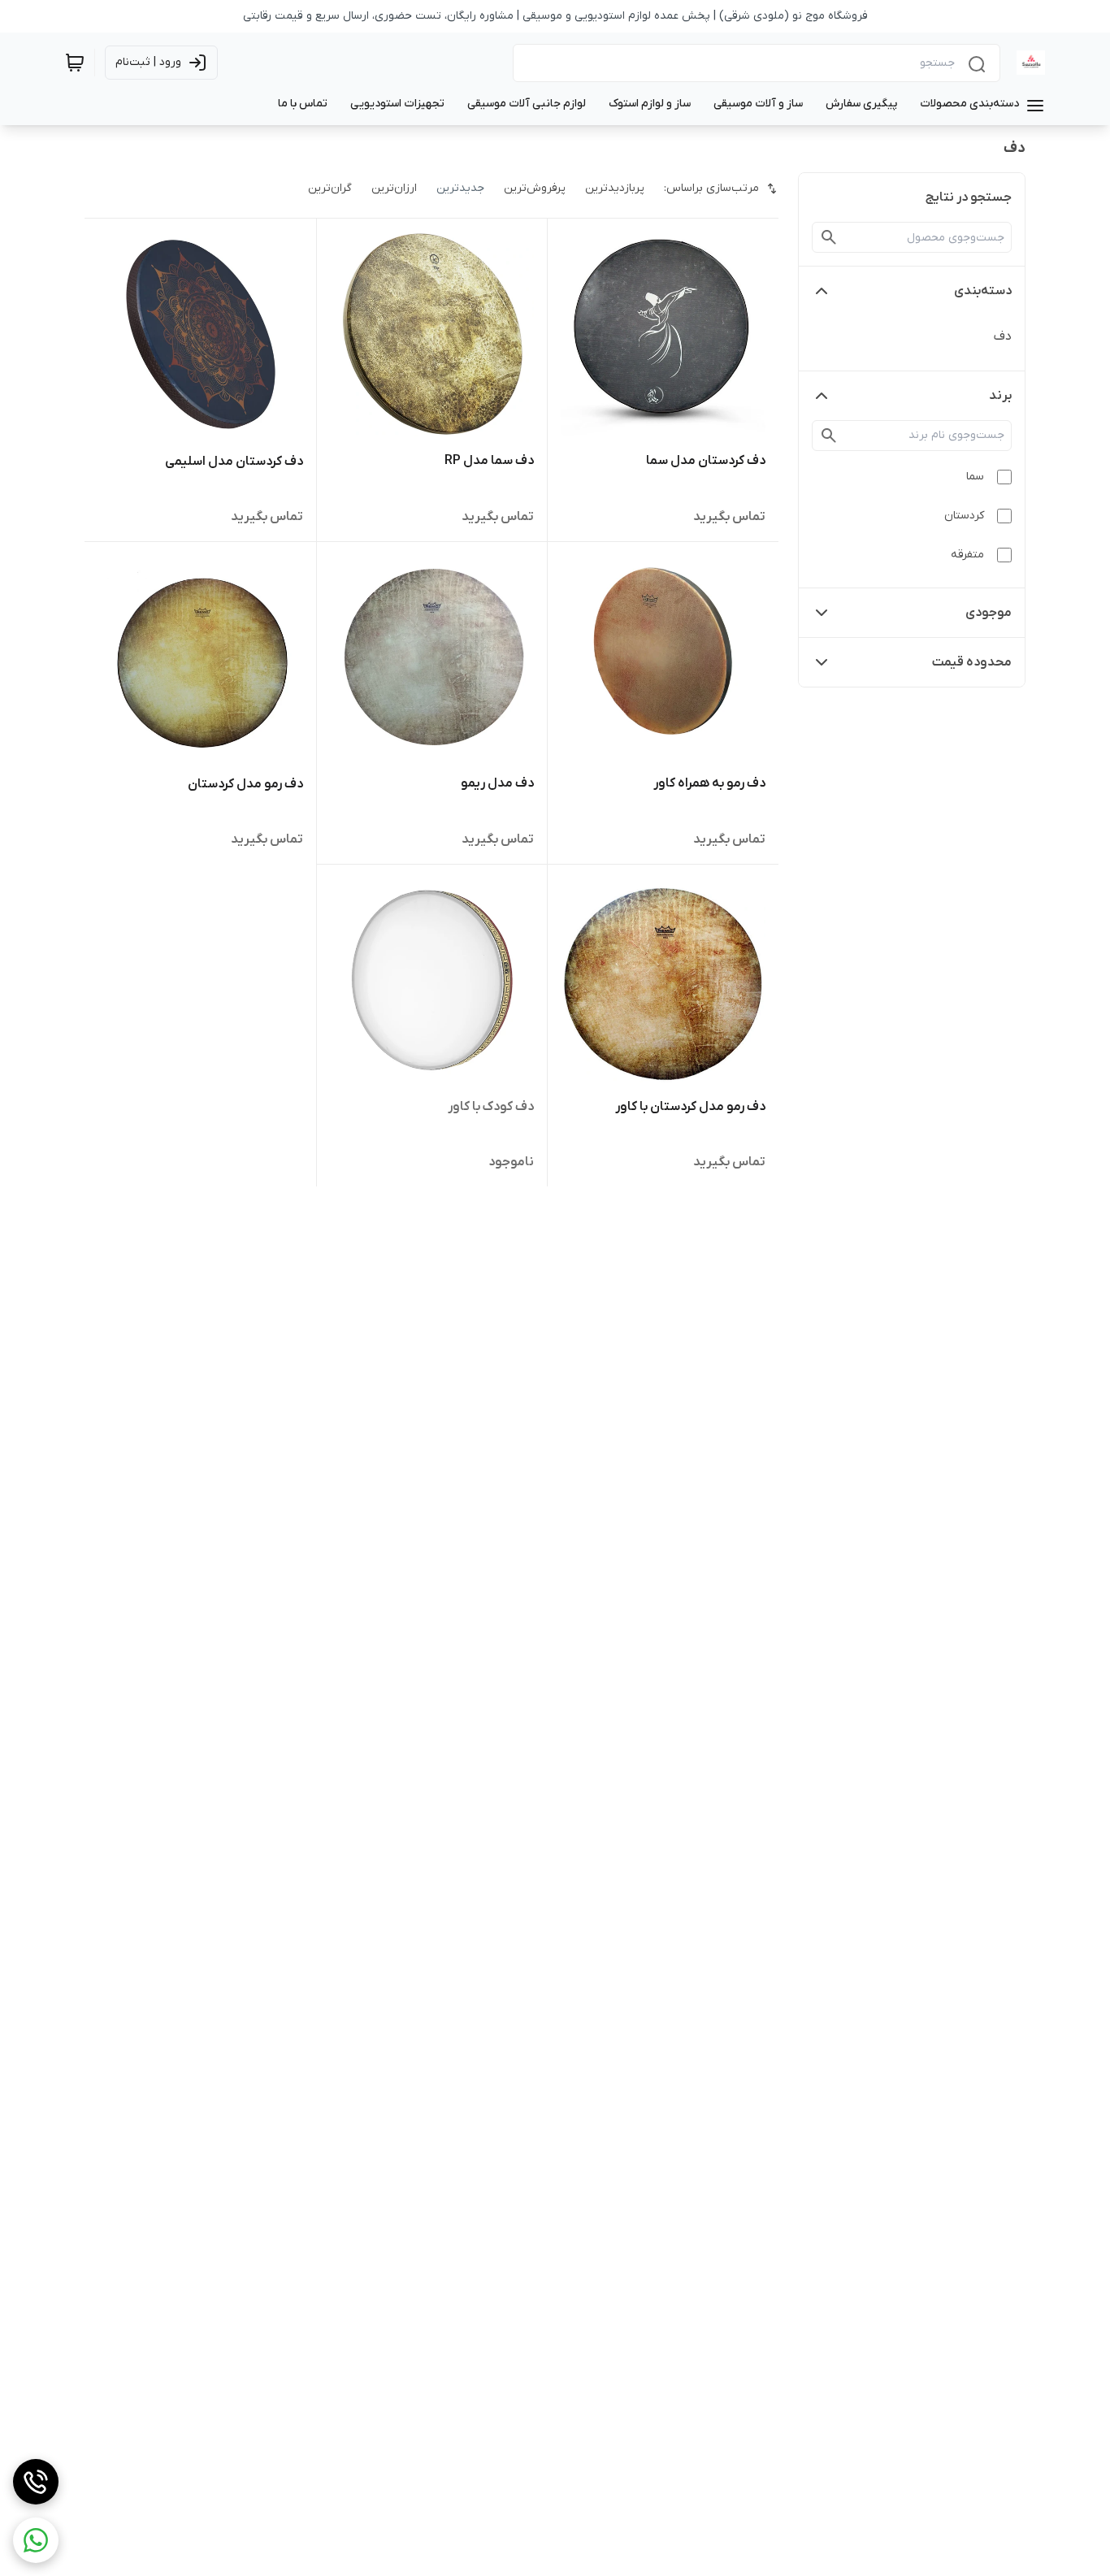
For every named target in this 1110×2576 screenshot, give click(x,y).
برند (1000, 396)
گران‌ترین (330, 188)
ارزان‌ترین (394, 188)
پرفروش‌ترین (535, 188)
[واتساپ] (36, 2540)
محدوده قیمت (972, 662)
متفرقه (967, 555)
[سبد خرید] (75, 63)
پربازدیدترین (615, 188)
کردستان (964, 516)
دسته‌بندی (983, 291)
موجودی (989, 613)
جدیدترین (460, 188)
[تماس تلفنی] (36, 2482)
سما (975, 477)
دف (1003, 336)
